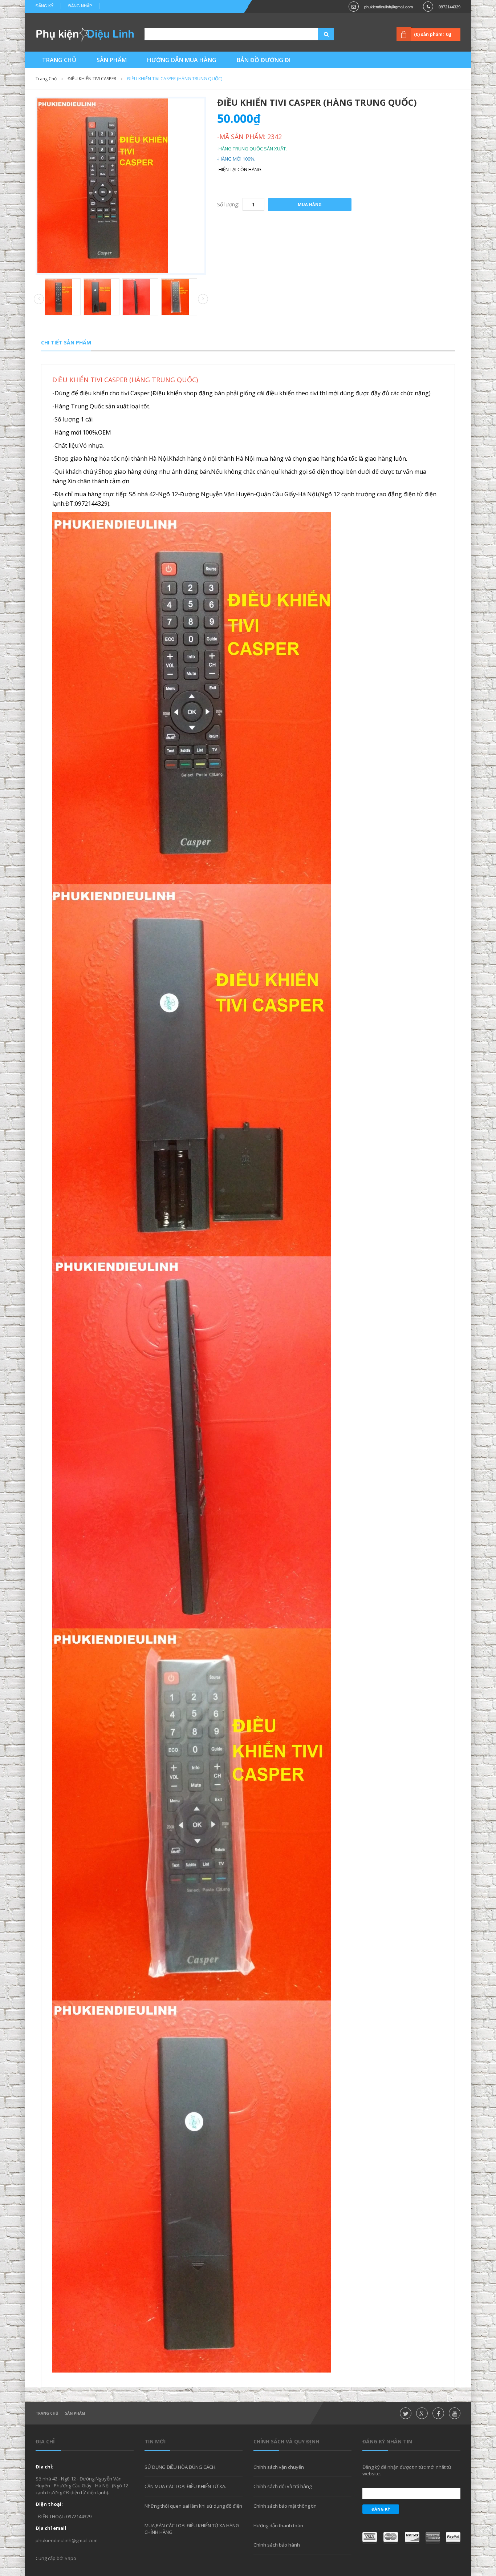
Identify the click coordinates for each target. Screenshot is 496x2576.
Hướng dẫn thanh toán (278, 2525)
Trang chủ (47, 2413)
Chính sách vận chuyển (279, 2467)
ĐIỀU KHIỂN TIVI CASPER (92, 79)
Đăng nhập (80, 6)
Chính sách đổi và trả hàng (282, 2486)
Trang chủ (46, 79)
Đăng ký (44, 6)
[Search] (317, 34)
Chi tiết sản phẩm (66, 342)
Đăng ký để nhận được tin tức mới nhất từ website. (407, 2470)
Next (203, 299)
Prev (39, 299)
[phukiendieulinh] (85, 34)
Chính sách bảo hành (277, 2545)
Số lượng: (228, 204)
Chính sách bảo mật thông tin (285, 2506)
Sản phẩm (75, 2413)
